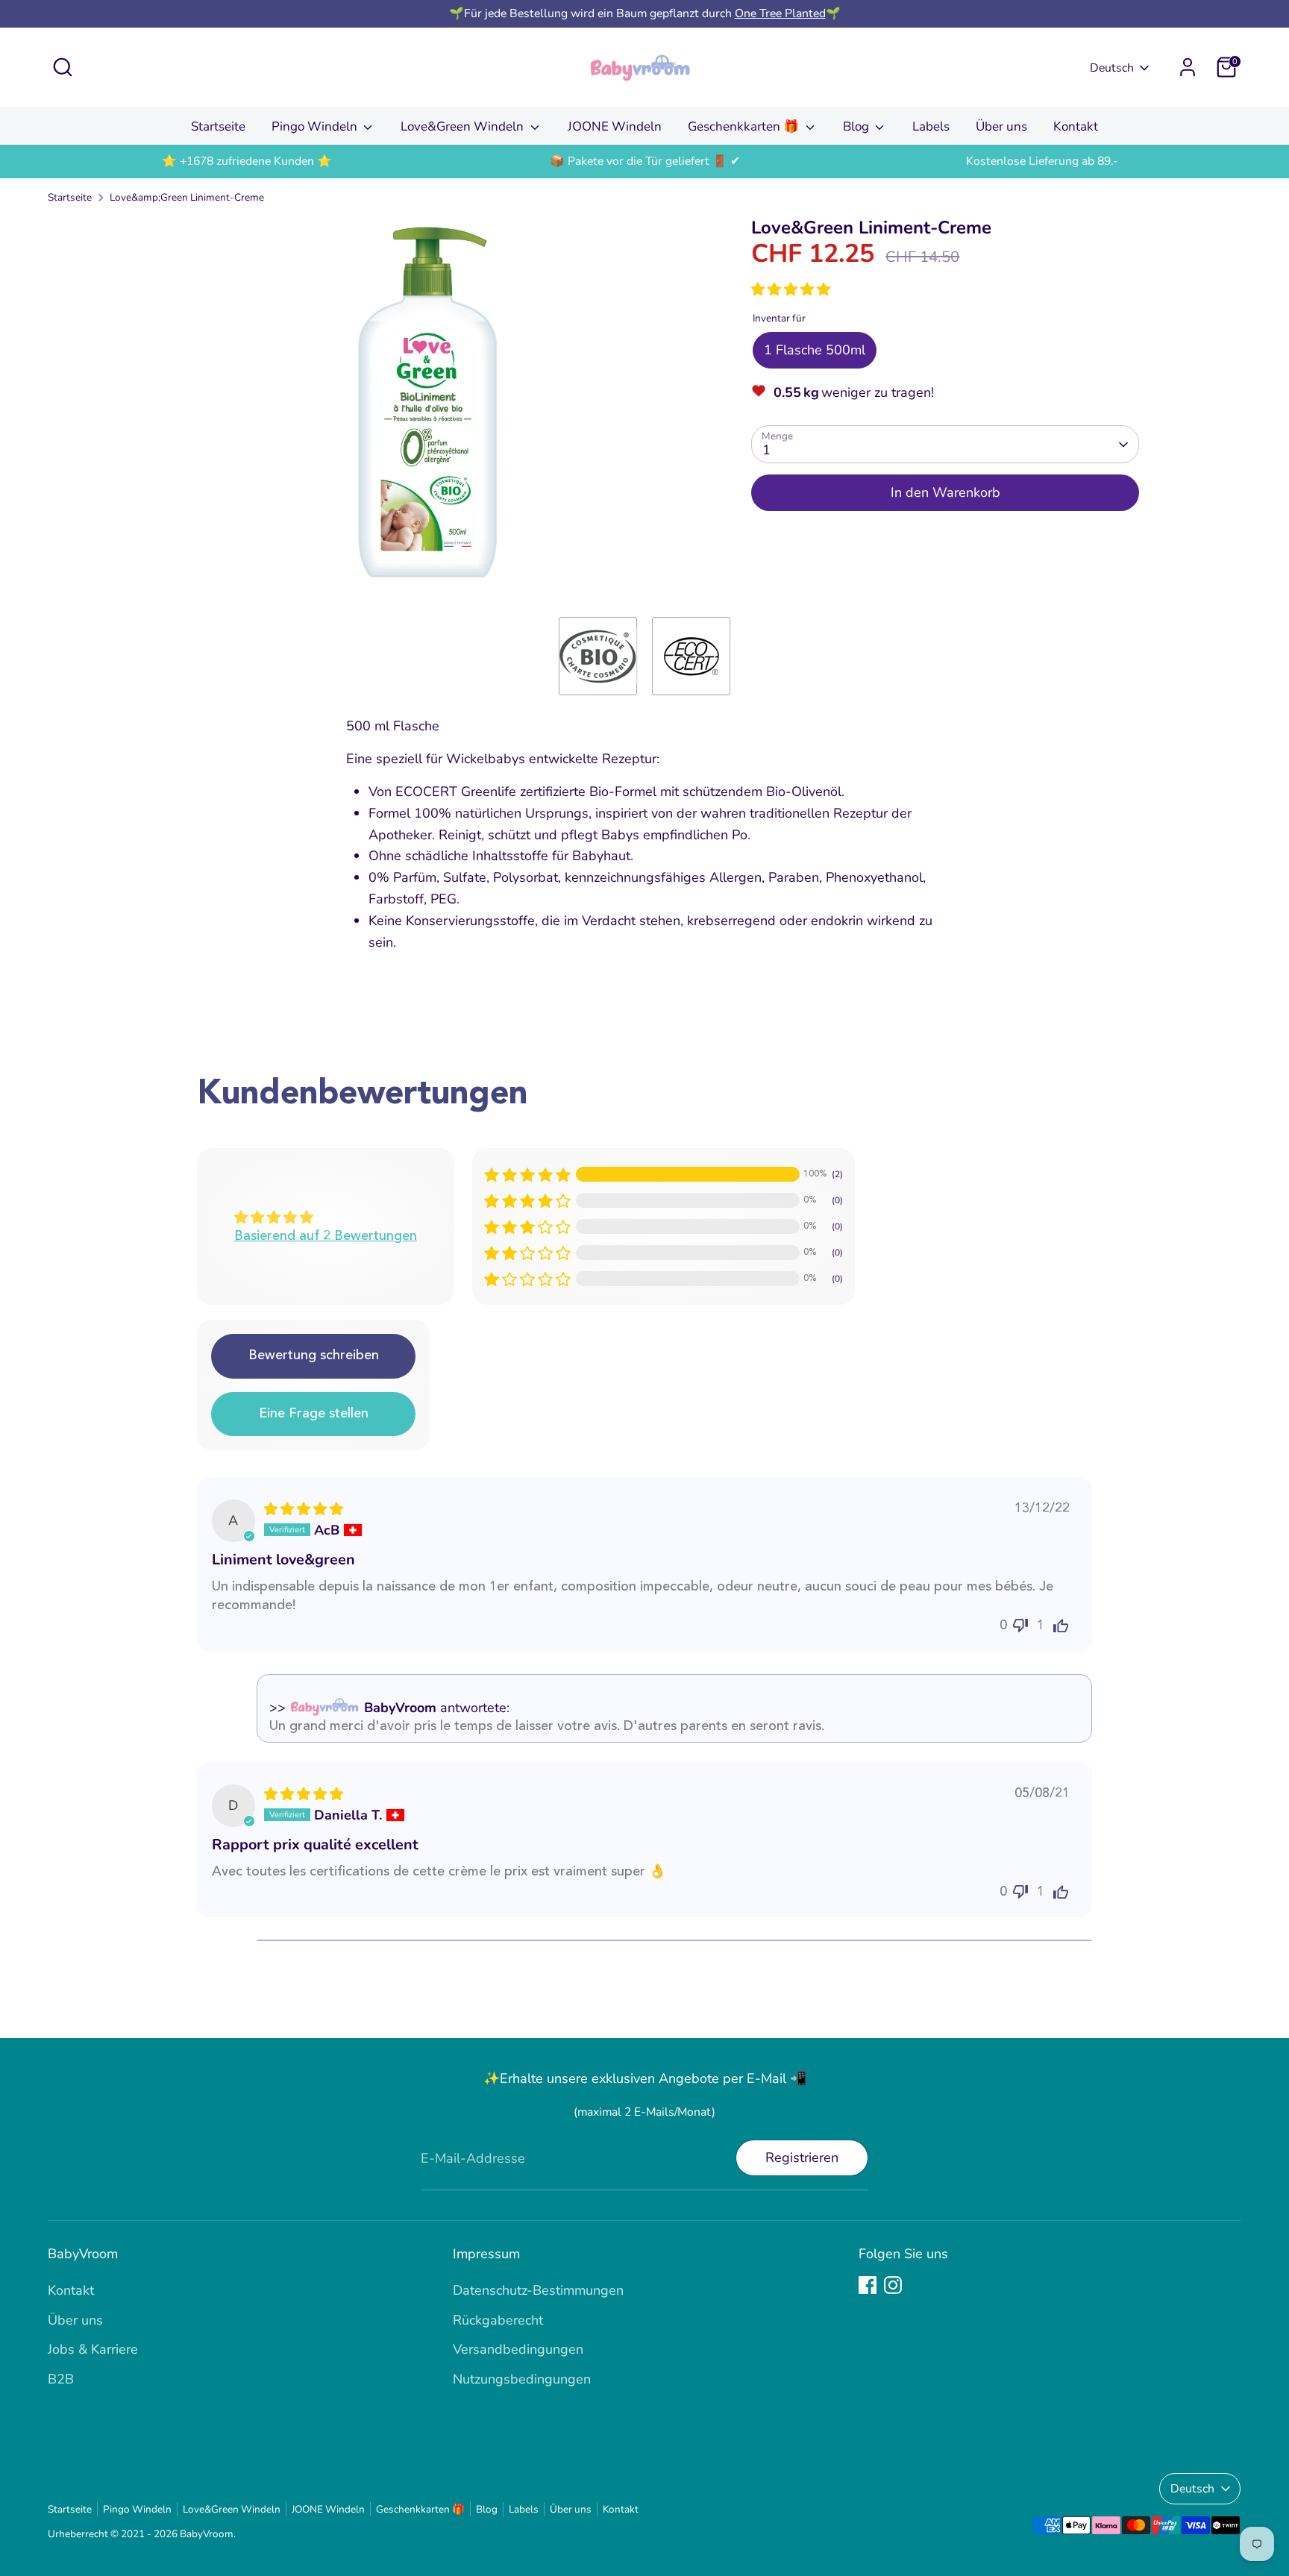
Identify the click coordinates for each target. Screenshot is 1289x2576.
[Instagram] (893, 2285)
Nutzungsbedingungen (522, 2379)
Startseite (218, 126)
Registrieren (802, 2157)
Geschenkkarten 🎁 (745, 126)
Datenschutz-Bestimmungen (538, 2290)
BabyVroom (207, 2534)
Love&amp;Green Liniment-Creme (187, 197)
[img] (304, 1509)
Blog (857, 126)
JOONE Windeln (615, 126)
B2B (61, 2379)
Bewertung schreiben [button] (314, 1356)
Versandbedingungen (518, 2349)
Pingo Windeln (316, 126)
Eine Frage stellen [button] (314, 1414)
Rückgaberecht (498, 2320)
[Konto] (1188, 67)
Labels (931, 126)
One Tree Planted (780, 13)
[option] (247, 162)
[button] (791, 289)
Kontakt (1076, 126)
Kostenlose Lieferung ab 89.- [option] (1042, 161)
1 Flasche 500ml (815, 350)
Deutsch (1112, 68)
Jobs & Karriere (93, 2349)
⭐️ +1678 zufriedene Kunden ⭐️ (247, 161)
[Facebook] (868, 2285)
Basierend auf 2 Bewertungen (326, 1236)
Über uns (1001, 126)
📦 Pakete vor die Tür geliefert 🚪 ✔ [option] (645, 161)
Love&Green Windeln (464, 126)
